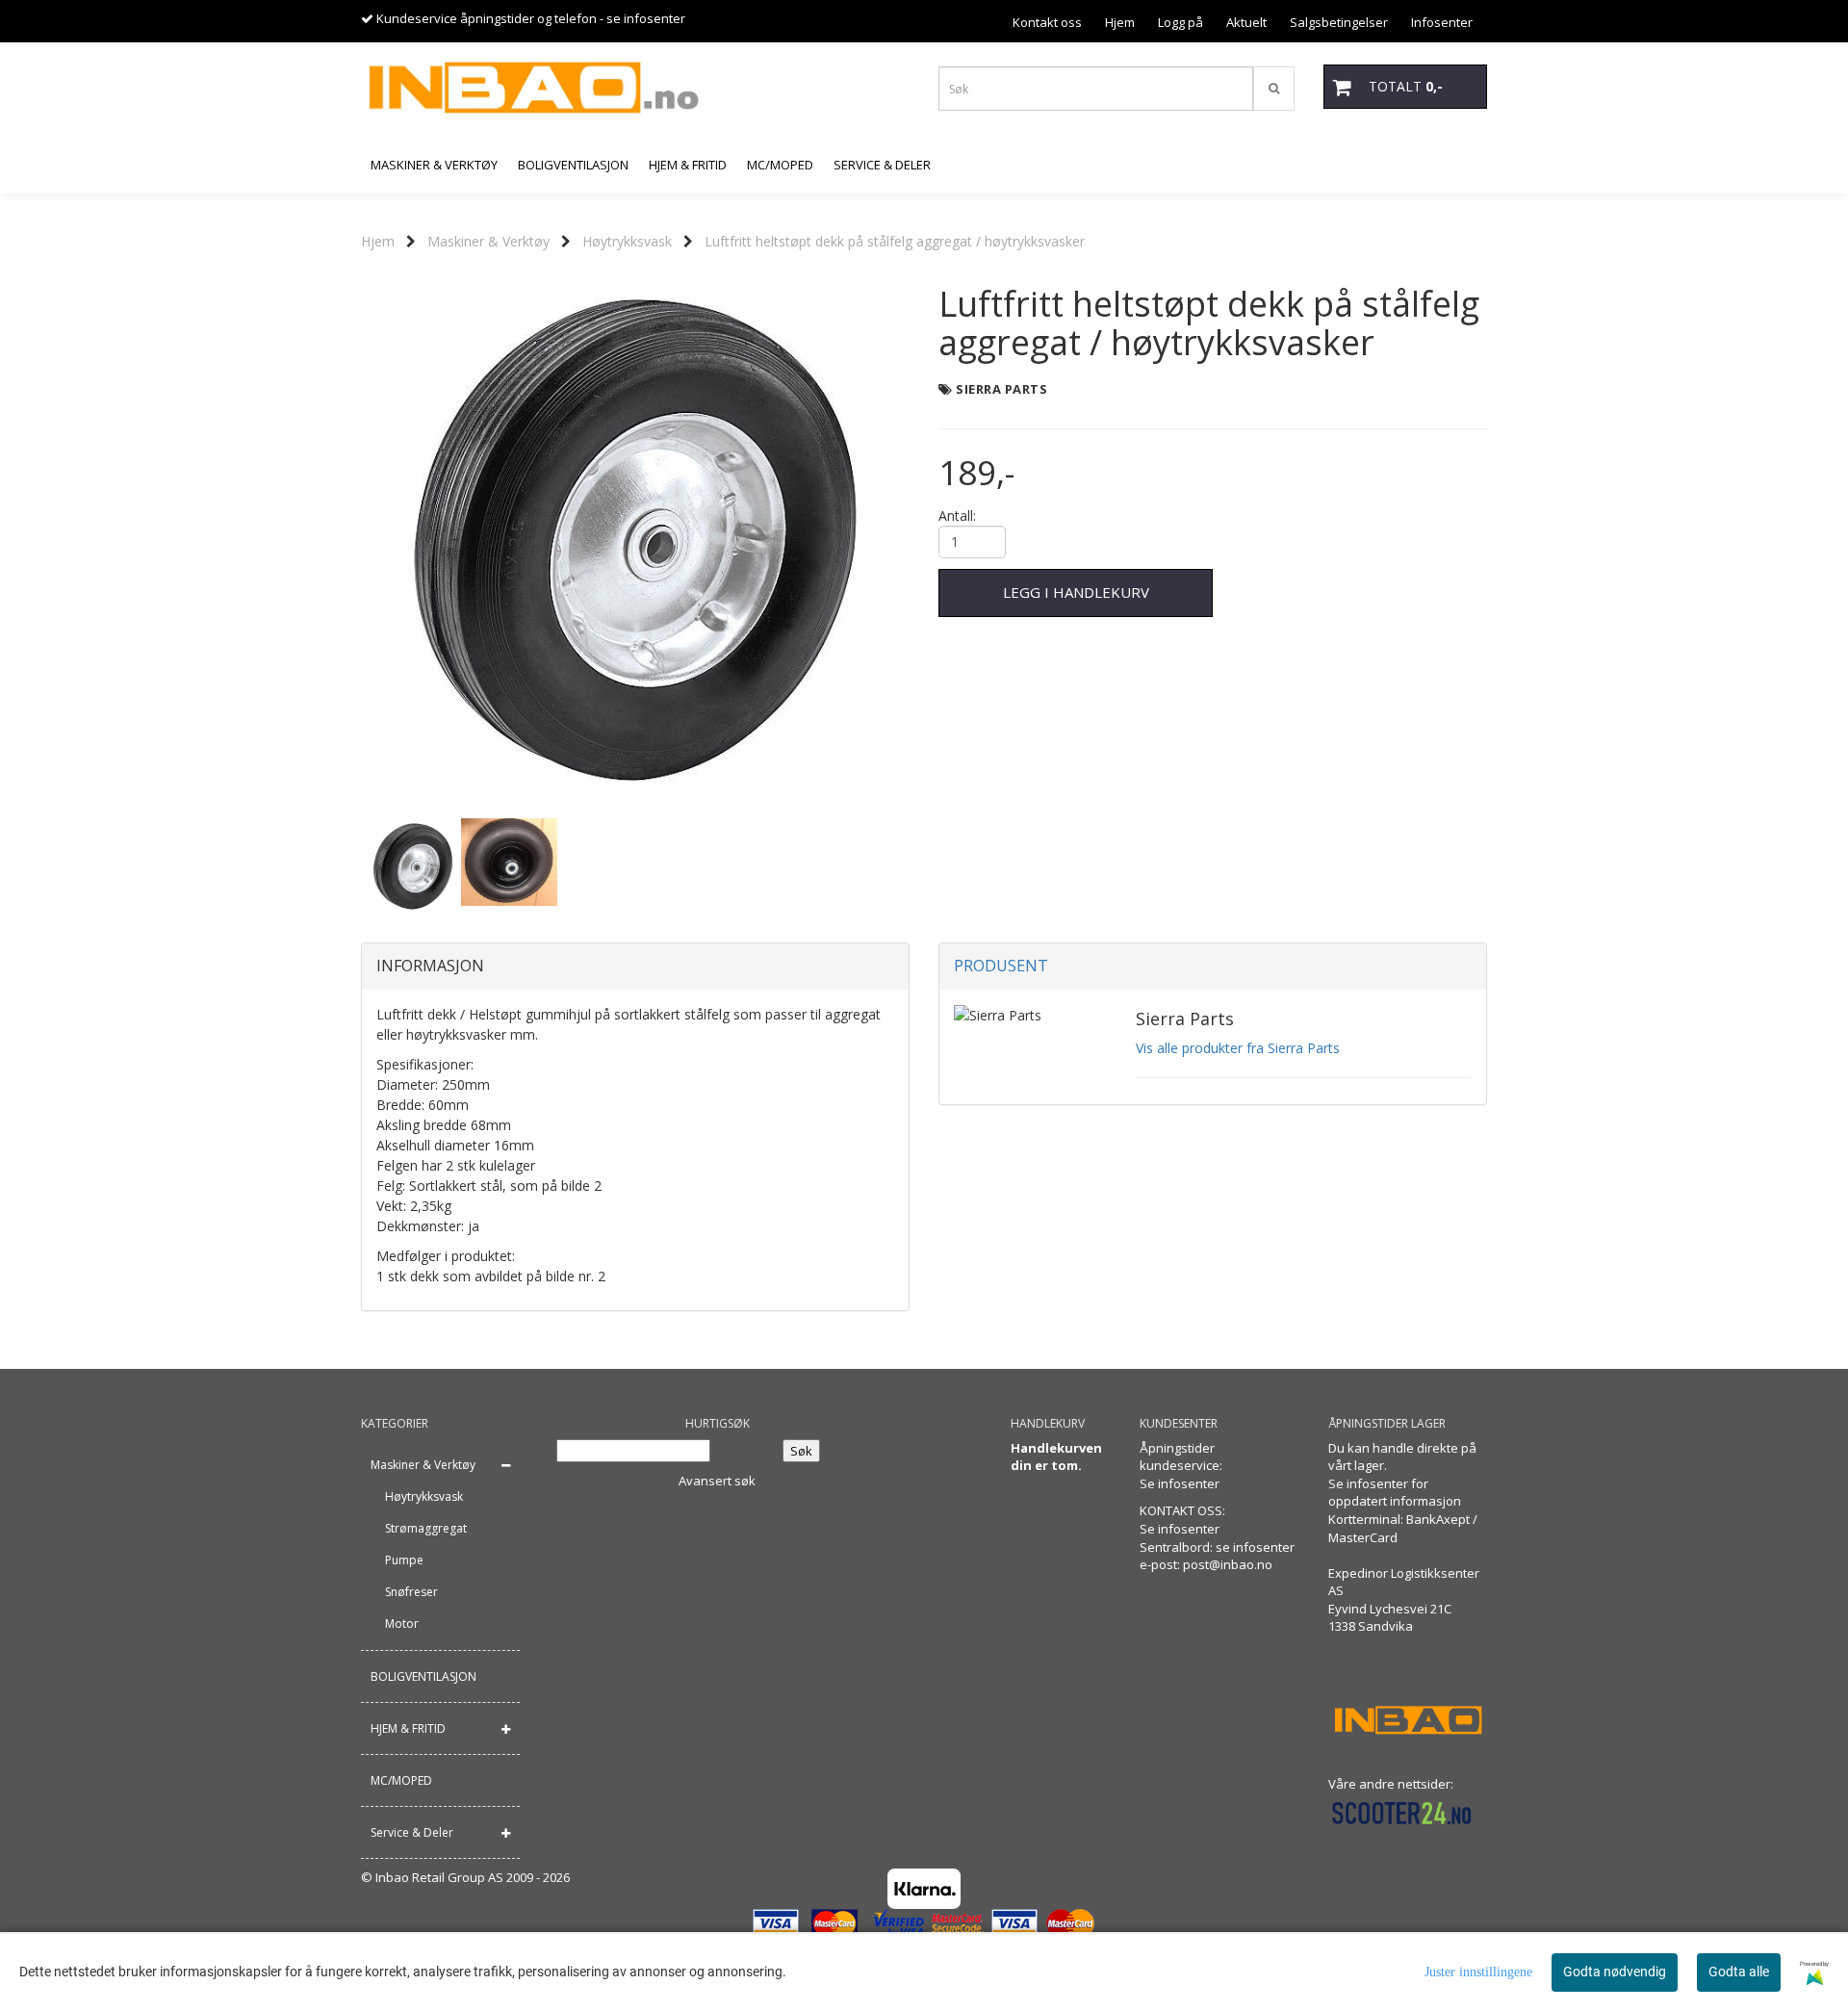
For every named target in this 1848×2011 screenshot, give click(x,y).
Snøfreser (411, 1592)
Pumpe (404, 1560)
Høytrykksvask (627, 241)
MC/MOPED (401, 1780)
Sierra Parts (1001, 389)
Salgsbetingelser (1339, 22)
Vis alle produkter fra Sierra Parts (1238, 1048)
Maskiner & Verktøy (488, 241)
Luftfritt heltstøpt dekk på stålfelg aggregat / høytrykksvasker (895, 241)
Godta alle (1739, 1972)
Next (935, 540)
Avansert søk (717, 1481)
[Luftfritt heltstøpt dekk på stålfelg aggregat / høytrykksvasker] (635, 540)
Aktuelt (1246, 22)
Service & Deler (412, 1832)
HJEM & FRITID (408, 1728)
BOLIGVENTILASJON (423, 1676)
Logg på (1181, 22)
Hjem (1120, 22)
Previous (336, 540)
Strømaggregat (426, 1528)
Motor (402, 1624)
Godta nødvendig (1615, 1972)
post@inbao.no (1228, 1564)
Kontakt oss (1047, 22)
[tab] (635, 967)
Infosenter (1442, 22)
